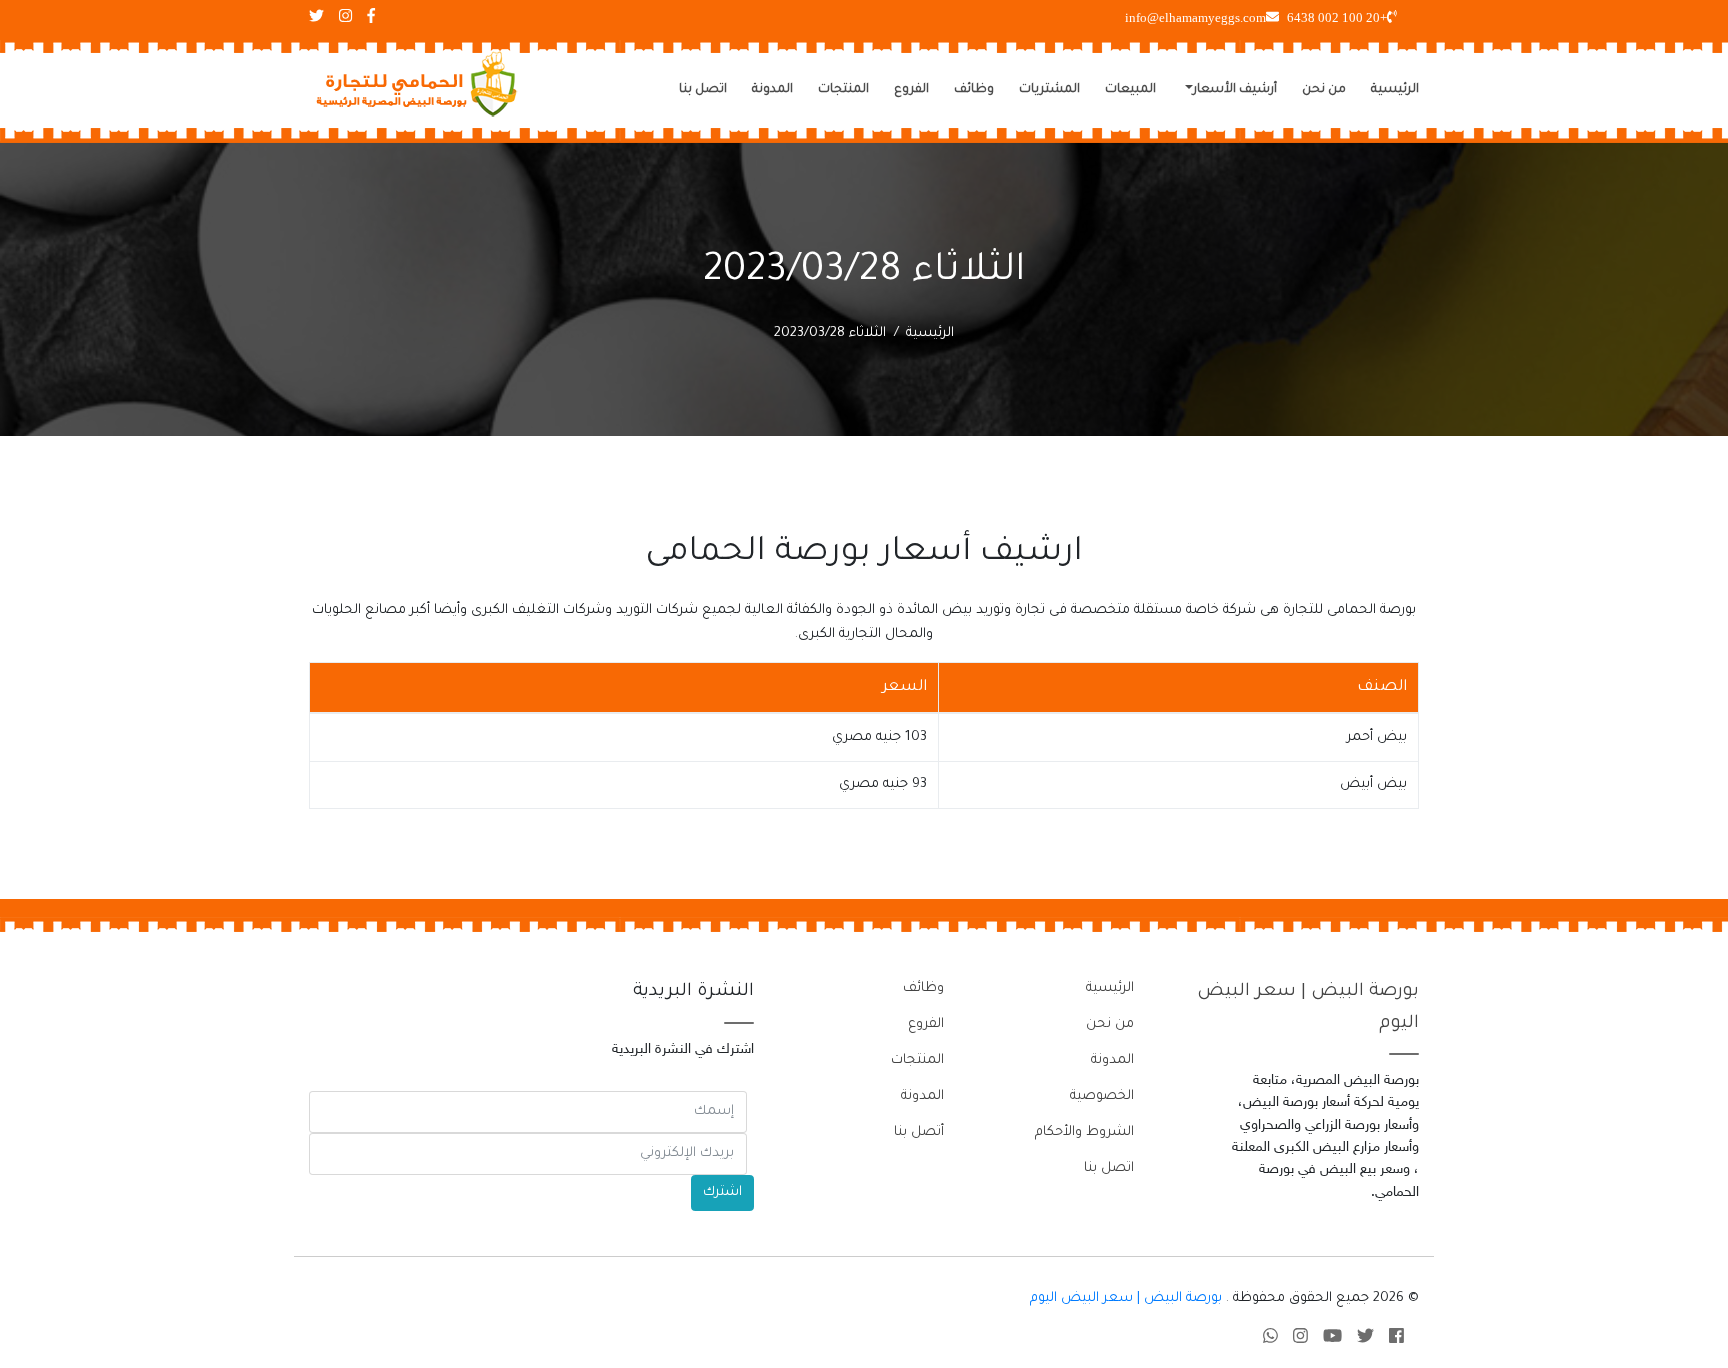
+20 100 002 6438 (1337, 17)
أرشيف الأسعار (1235, 90)
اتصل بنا (703, 90)
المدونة (772, 90)
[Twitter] (1365, 1339)
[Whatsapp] (1270, 1339)
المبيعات (1130, 90)
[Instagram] (1300, 1339)
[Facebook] (1396, 1339)
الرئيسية (1395, 90)
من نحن (1324, 90)
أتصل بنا (919, 1132)
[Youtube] (1332, 1339)
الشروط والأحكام (1084, 1132)
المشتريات (1049, 90)
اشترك (722, 1192)
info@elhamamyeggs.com (1195, 17)
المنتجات (843, 90)
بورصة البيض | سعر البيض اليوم (1126, 1298)
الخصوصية (1102, 1096)
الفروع (911, 90)
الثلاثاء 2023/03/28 (830, 333)
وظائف (974, 90)
